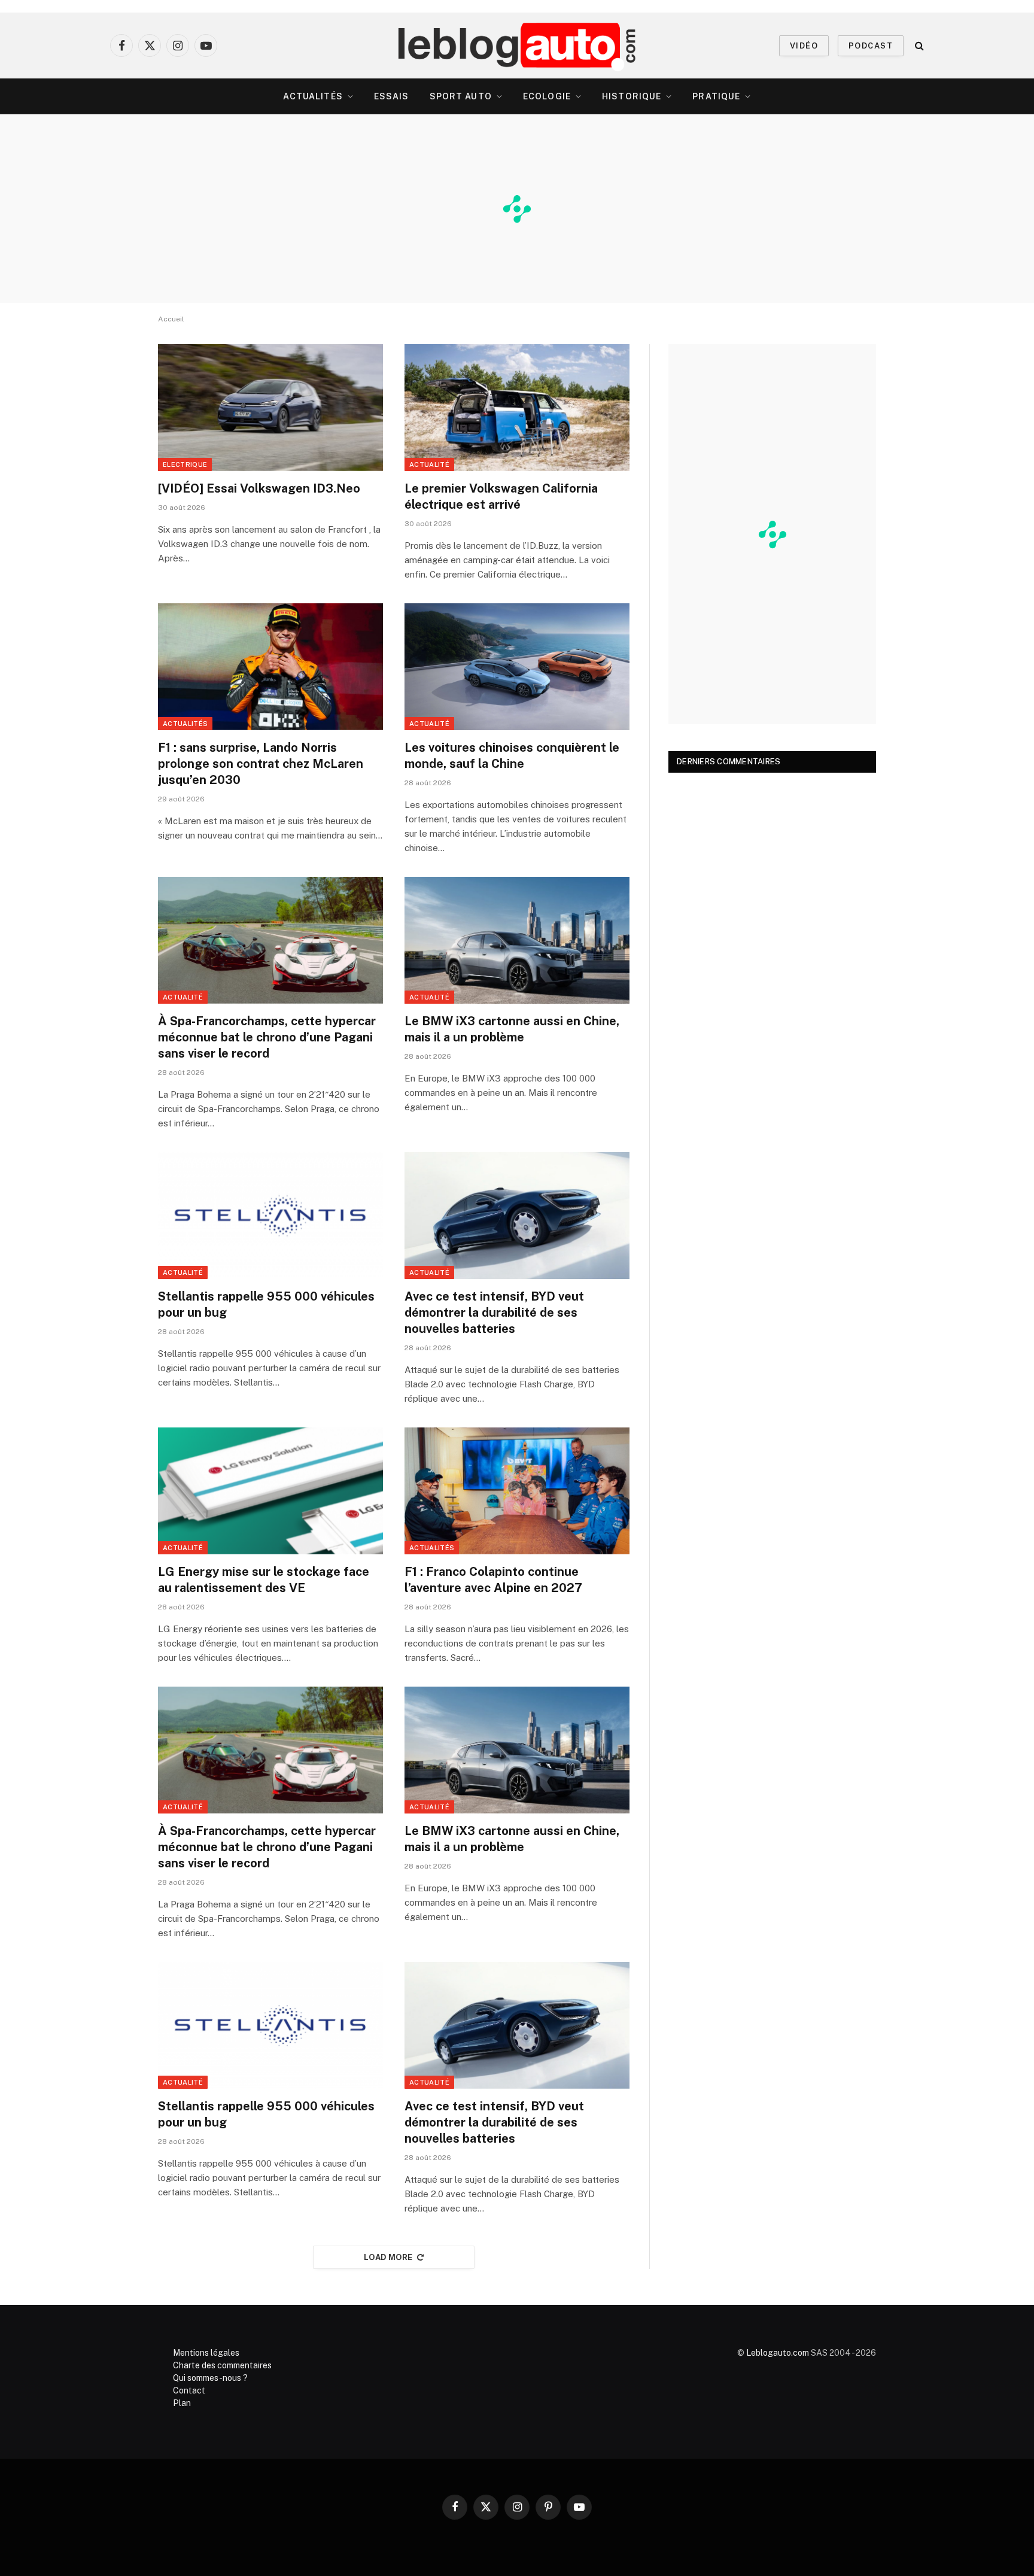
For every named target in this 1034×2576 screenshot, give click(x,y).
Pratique (716, 96)
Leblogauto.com (778, 2353)
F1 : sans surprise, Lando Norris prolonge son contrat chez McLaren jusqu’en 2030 (261, 764)
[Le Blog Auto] (517, 45)
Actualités (313, 96)
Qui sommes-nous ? (210, 2378)
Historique (632, 96)
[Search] (918, 46)
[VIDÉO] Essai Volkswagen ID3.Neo (259, 488)
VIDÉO (804, 46)
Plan (182, 2403)
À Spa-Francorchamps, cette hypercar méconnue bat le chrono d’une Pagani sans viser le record (267, 1037)
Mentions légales (206, 2353)
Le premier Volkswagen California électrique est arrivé (501, 496)
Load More (388, 2257)
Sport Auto (461, 96)
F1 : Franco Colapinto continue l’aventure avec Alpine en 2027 (493, 1580)
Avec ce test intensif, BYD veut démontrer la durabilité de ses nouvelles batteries (494, 1313)
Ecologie (547, 96)
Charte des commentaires (222, 2365)
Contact (189, 2390)
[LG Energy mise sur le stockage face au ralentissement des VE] (270, 1491)
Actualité (429, 464)
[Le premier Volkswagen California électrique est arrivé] (517, 408)
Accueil (171, 319)
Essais (392, 96)
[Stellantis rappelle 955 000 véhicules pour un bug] (270, 1216)
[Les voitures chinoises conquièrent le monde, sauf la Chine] (517, 667)
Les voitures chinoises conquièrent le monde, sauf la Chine (512, 756)
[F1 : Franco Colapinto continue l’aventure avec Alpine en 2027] (517, 1491)
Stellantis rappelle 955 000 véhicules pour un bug (266, 1304)
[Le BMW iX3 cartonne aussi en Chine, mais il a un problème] (517, 940)
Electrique (185, 464)
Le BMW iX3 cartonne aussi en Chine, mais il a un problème (512, 1029)
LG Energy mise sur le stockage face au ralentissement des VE (264, 1580)
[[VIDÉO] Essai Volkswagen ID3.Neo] (270, 408)
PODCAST (871, 46)
